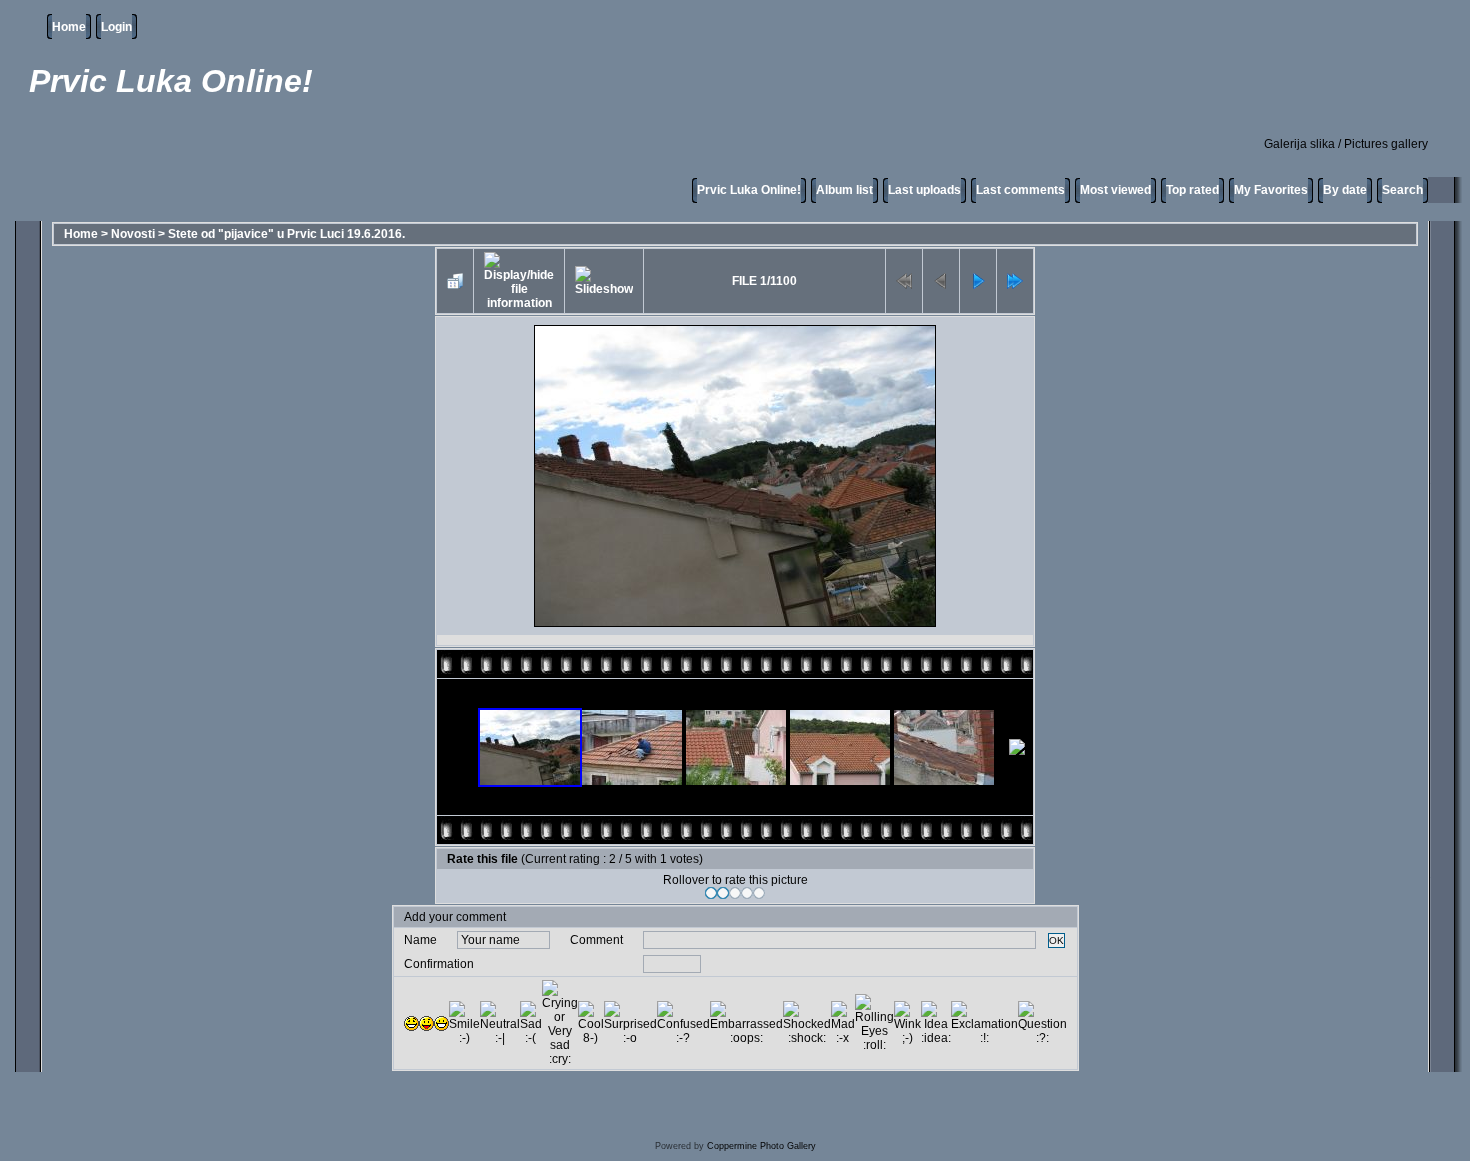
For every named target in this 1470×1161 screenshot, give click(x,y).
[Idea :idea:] (936, 1023)
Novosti (133, 234)
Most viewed (1115, 190)
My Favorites (1271, 190)
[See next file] (978, 281)
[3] (735, 893)
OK (1056, 940)
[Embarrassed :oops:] (746, 1023)
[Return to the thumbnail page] (455, 281)
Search (1402, 190)
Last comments (1020, 190)
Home (69, 27)
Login (116, 27)
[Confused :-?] (683, 1023)
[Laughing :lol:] (411, 1023)
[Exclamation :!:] (984, 1023)
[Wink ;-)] (907, 1023)
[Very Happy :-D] (441, 1023)
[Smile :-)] (464, 1023)
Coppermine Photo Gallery (761, 1146)
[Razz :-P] (426, 1023)
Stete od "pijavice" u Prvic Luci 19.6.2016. (286, 234)
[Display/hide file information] (519, 281)
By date (1345, 190)
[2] (723, 893)
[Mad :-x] (843, 1023)
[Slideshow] (604, 281)
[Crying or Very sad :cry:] (560, 1023)
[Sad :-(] (531, 1023)
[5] (759, 893)
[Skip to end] (1015, 281)
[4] (747, 893)
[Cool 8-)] (591, 1023)
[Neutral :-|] (500, 1023)
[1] (711, 893)
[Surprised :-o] (630, 1023)
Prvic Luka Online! (749, 190)
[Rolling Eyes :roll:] (874, 1023)
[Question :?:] (1042, 1023)
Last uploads (924, 190)
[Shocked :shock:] (807, 1023)
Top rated (1192, 190)
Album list (844, 190)
